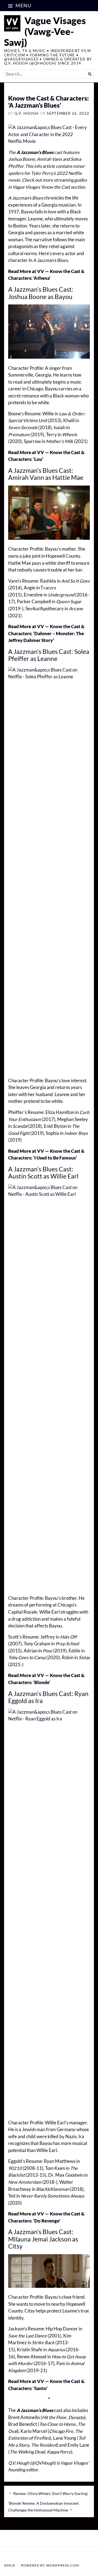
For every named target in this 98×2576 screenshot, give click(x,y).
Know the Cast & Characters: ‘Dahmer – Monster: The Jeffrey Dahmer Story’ (46, 633)
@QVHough (43, 2463)
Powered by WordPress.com (50, 2565)
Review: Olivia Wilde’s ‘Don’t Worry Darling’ (51, 2494)
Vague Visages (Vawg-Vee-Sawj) (45, 31)
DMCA (10, 2565)
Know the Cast (56, 187)
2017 (48, 1119)
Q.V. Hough (26, 113)
